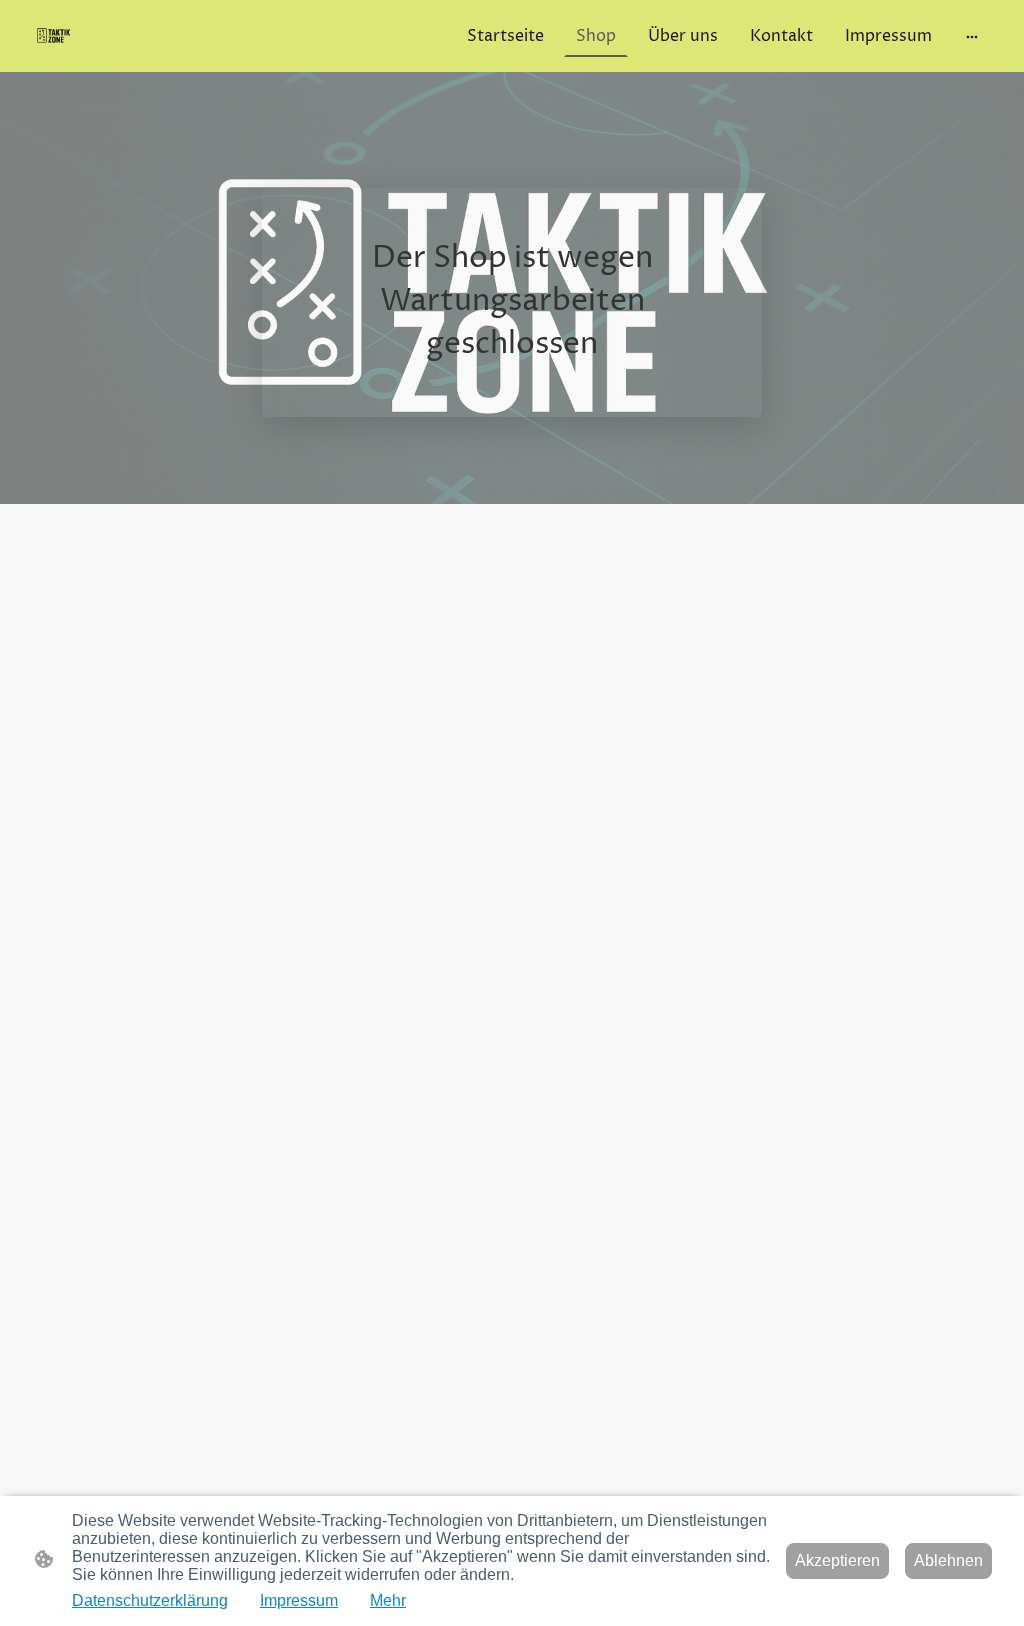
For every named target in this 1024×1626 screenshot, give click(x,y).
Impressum (299, 1600)
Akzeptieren (837, 1560)
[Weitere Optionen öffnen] (972, 36)
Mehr (388, 1600)
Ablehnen (948, 1560)
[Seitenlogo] (55, 35)
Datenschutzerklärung (150, 1600)
